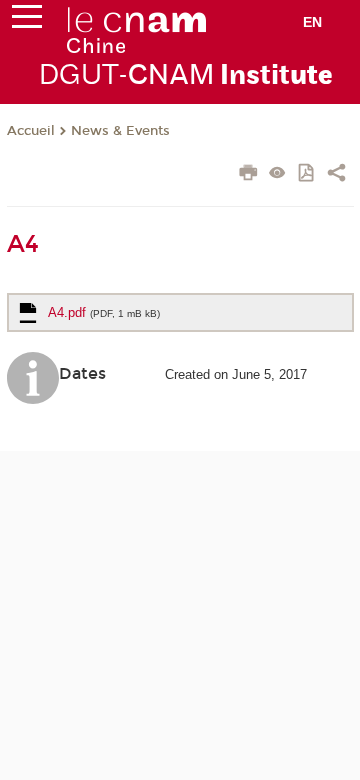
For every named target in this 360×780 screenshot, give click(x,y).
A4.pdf (104, 312)
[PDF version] (307, 174)
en (312, 22)
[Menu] (27, 21)
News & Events (120, 131)
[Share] (336, 175)
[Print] (248, 175)
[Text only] (277, 174)
